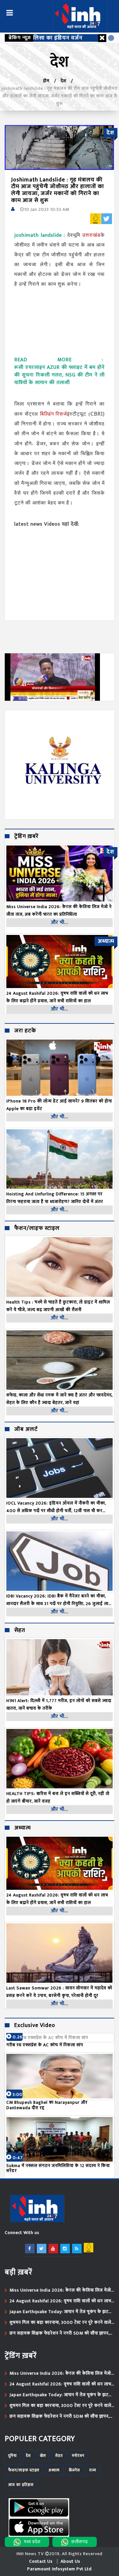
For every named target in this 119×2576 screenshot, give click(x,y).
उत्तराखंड (91, 235)
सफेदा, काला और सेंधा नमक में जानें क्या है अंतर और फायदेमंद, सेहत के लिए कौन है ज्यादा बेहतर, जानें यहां (60, 1399)
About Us (70, 2561)
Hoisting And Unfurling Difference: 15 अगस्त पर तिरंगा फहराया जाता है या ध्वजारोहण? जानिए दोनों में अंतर (55, 1198)
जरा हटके (25, 1031)
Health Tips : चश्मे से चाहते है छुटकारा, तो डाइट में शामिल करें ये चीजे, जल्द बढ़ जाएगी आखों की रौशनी (58, 1306)
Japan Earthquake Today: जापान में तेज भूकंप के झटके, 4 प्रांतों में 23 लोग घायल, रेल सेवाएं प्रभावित (61, 2312)
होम (46, 81)
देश (63, 81)
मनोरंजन (78, 2456)
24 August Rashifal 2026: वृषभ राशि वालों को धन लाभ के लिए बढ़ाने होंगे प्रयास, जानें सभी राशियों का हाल (57, 1899)
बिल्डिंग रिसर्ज (53, 414)
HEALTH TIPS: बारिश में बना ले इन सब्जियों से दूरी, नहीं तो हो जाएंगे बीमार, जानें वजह (58, 1797)
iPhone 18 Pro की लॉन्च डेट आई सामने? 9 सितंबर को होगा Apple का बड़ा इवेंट (59, 1105)
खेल (43, 2456)
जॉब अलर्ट (26, 1430)
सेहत (20, 1631)
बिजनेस (74, 2470)
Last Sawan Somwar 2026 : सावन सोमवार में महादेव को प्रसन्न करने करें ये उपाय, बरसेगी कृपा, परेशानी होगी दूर (59, 1992)
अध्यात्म (23, 1828)
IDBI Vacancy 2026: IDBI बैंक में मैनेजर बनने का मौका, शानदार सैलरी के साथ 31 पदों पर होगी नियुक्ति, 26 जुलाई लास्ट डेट (60, 1600)
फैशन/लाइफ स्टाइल (37, 1229)
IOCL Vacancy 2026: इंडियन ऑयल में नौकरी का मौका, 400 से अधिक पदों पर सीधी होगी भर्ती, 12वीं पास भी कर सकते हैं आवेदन (56, 1507)
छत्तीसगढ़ (80, 2542)
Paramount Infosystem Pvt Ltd (60, 2569)
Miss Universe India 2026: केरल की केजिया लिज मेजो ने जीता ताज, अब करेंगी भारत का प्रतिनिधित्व (60, 2290)
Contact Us (41, 2561)
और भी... (60, 922)
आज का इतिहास (21, 2485)
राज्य (93, 2470)
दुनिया (13, 2456)
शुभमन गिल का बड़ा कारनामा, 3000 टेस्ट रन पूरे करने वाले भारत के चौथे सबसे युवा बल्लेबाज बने (60, 2323)
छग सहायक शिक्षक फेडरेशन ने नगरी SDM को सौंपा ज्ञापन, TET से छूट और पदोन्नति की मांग (60, 2333)
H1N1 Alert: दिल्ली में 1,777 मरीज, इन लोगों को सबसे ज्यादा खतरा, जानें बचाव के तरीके (59, 1704)
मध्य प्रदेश (32, 2542)
